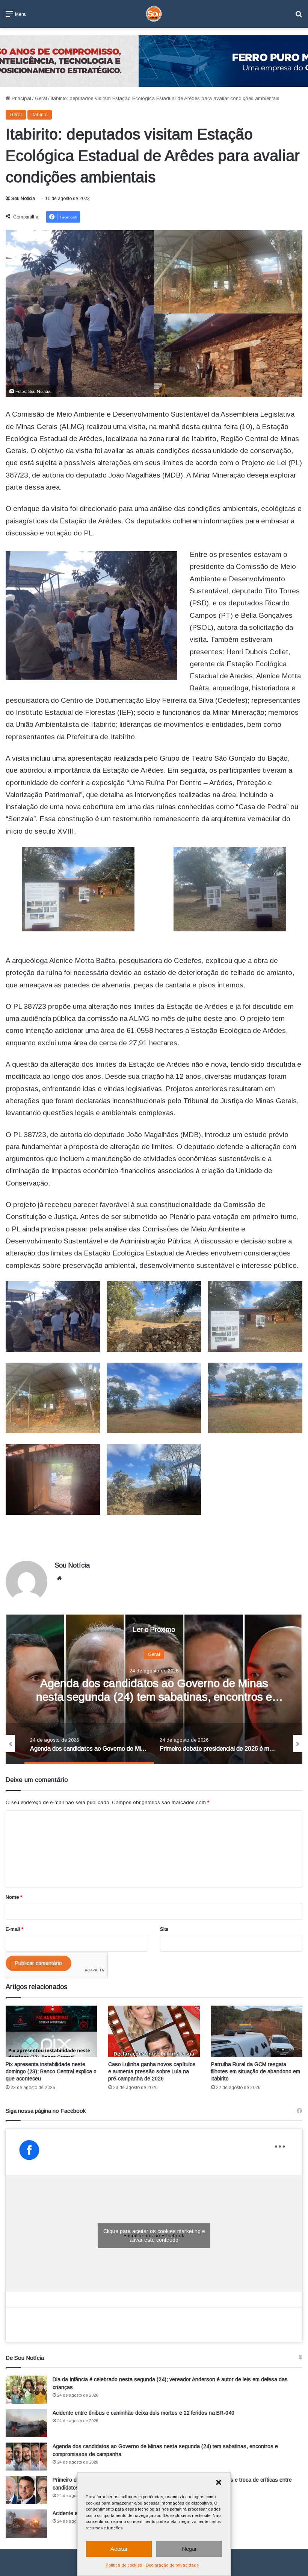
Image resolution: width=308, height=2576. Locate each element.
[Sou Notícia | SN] (154, 14)
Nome (14, 1897)
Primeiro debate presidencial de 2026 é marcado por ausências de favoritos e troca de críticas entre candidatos (154, 1697)
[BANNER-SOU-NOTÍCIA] (154, 61)
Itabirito (40, 114)
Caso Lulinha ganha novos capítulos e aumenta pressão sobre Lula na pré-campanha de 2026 (152, 2071)
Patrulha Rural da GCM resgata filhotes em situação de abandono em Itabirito (256, 2071)
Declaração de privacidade (172, 2565)
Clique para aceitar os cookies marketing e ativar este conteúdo (154, 2236)
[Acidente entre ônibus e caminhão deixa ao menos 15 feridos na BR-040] (26, 2524)
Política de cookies (124, 2565)
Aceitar (119, 2549)
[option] (154, 1689)
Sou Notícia (23, 199)
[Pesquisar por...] (299, 17)
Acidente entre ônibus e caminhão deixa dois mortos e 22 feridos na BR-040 (143, 2413)
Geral (41, 98)
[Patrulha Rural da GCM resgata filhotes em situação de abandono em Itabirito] (257, 2031)
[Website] (59, 1578)
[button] (219, 2482)
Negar (189, 2549)
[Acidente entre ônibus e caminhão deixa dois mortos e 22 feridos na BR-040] (26, 2423)
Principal (21, 98)
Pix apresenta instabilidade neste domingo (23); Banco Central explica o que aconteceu (51, 2071)
